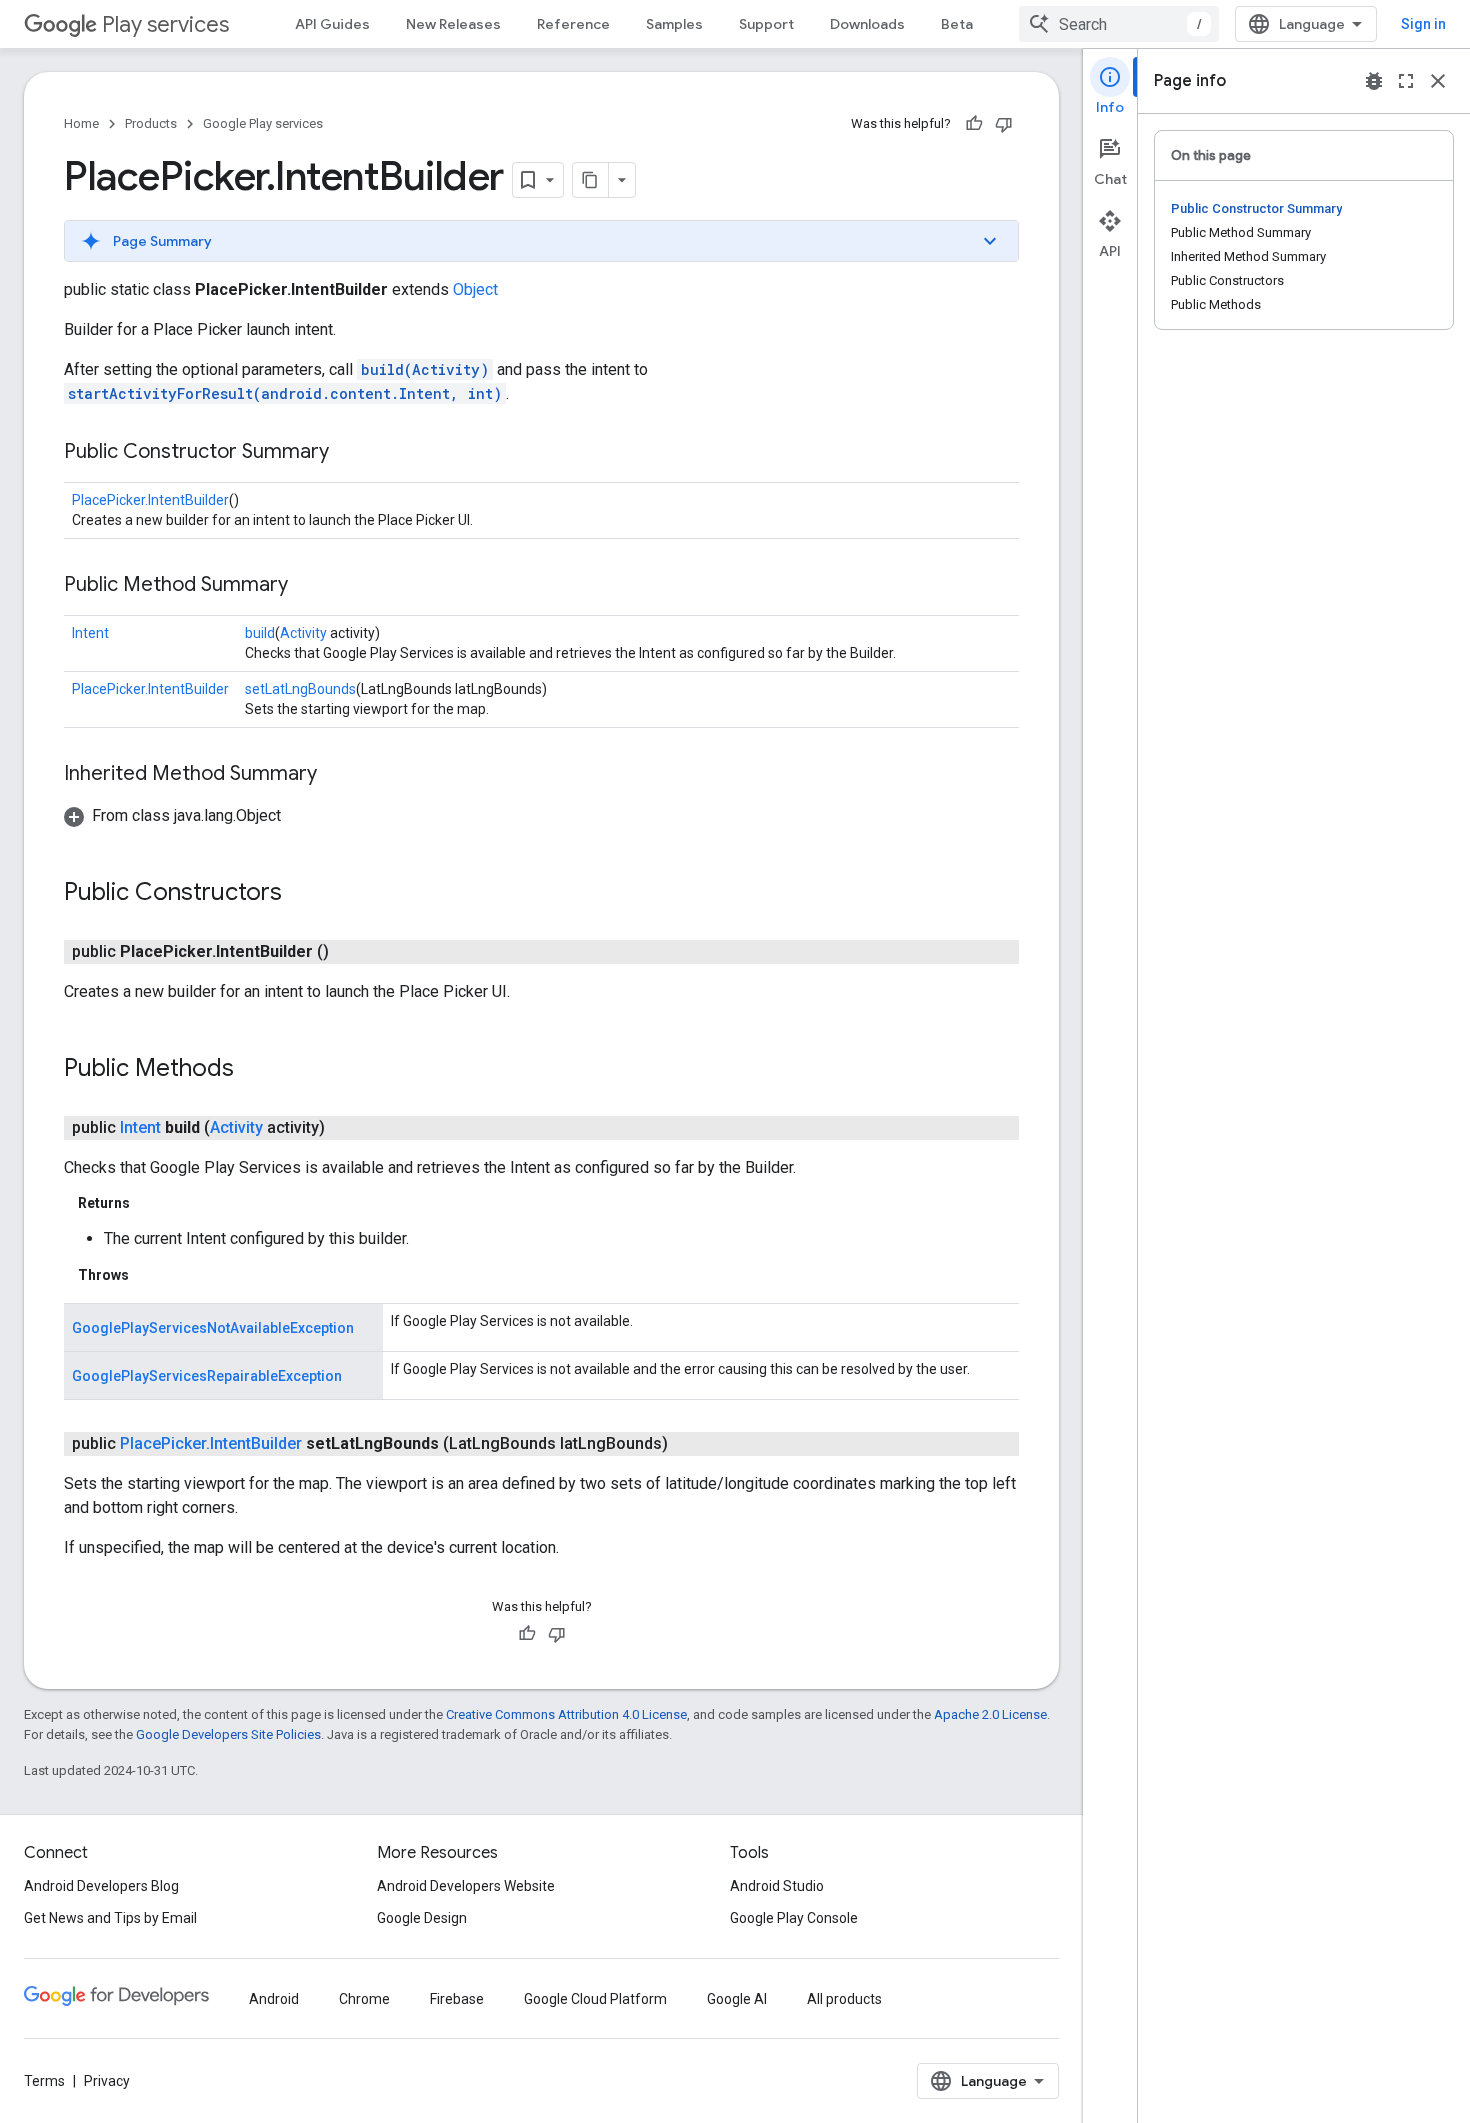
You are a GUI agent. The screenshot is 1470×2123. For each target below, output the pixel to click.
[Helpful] (974, 124)
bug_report (1374, 81)
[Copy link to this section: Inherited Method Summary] (337, 775)
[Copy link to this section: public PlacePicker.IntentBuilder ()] (349, 952)
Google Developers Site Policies (228, 1734)
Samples (674, 24)
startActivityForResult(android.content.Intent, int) (285, 393)
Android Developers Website (466, 1886)
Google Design (422, 1918)
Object (475, 289)
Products (151, 123)
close (1438, 81)
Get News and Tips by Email (110, 1918)
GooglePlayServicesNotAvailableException (213, 1328)
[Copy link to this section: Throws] (149, 1275)
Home (81, 123)
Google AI (737, 1999)
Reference (573, 24)
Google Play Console (794, 1918)
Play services (165, 24)
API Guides (332, 24)
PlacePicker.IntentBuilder (150, 500)
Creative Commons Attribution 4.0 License (566, 1714)
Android (274, 1999)
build (260, 633)
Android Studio (777, 1886)
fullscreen (1406, 81)
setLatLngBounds (300, 689)
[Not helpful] (1004, 124)
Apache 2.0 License (990, 1714)
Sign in (1423, 24)
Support (766, 24)
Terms (44, 2081)
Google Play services (263, 123)
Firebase (457, 1999)
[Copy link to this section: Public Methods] (254, 1070)
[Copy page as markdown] (591, 180)
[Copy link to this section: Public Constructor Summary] (349, 453)
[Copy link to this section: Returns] (150, 1203)
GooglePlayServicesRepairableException (207, 1376)
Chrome (364, 1999)
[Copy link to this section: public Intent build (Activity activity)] (345, 1128)
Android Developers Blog (101, 1886)
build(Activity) (425, 369)
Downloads (867, 24)
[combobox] (1119, 24)
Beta (957, 24)
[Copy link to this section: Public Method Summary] (308, 586)
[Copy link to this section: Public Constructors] (302, 894)
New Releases (453, 24)
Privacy (107, 2081)
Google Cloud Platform (595, 1999)
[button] (541, 241)
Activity (303, 633)
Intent (90, 633)
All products (844, 1999)
